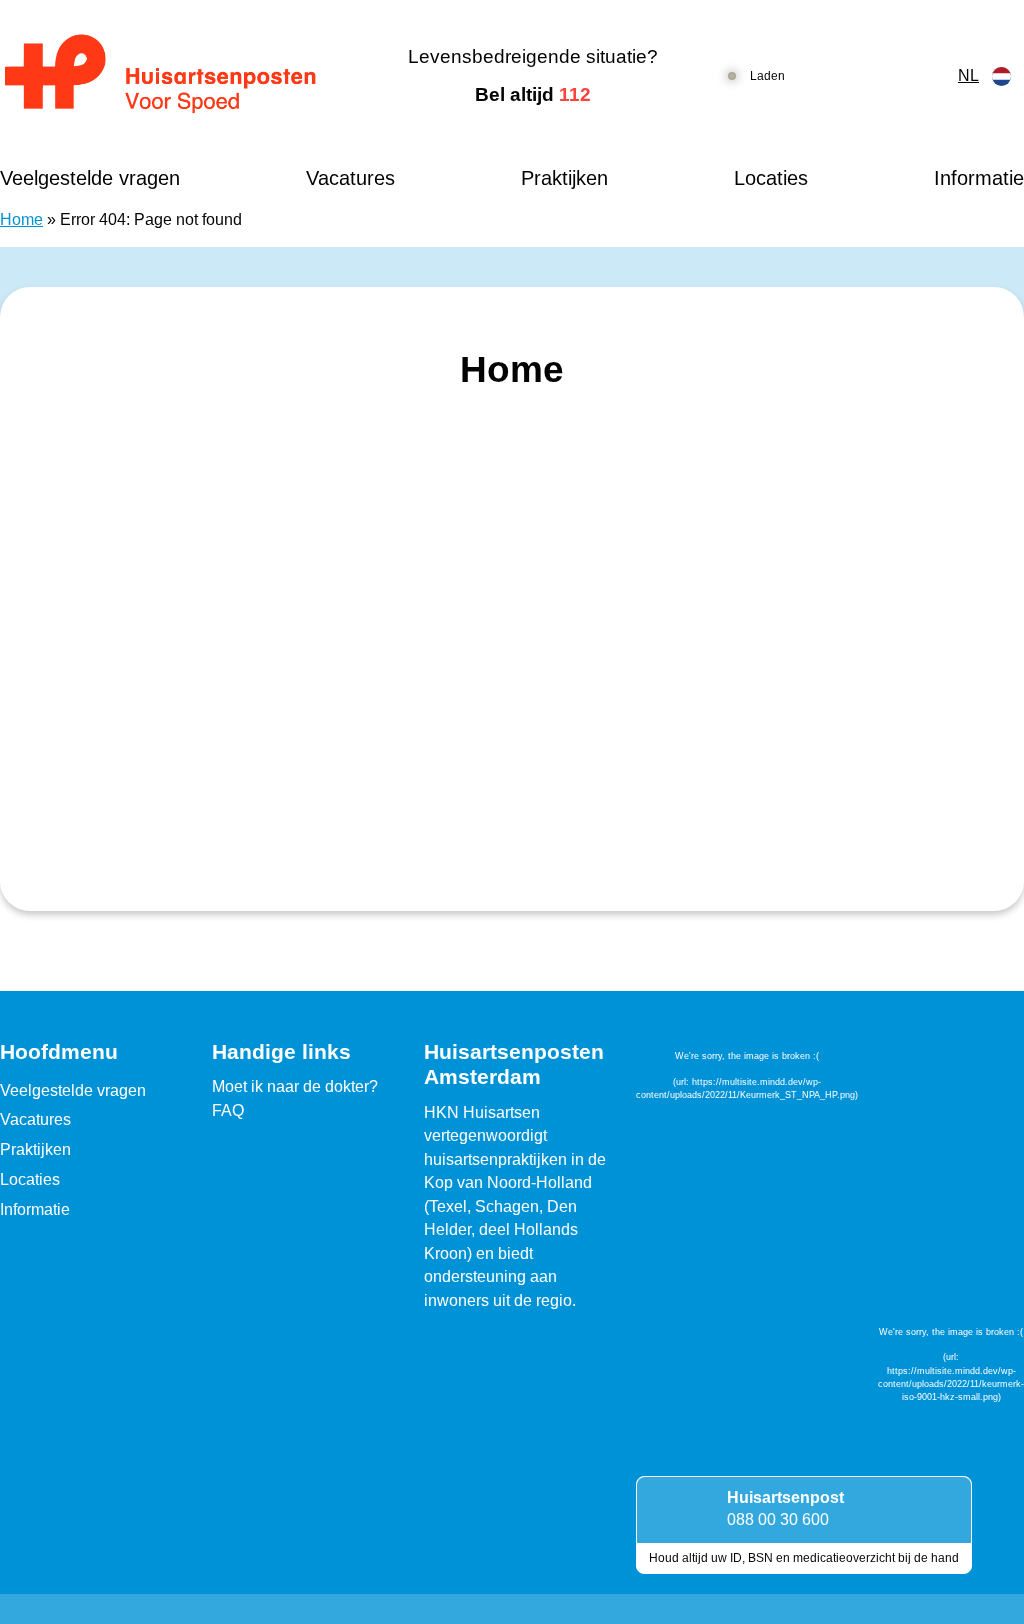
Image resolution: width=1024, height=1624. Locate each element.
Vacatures (350, 178)
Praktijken (564, 178)
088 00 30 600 (778, 1519)
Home (21, 219)
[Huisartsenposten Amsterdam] (177, 76)
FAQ (228, 1110)
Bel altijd (533, 94)
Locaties (771, 178)
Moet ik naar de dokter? (295, 1086)
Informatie (979, 178)
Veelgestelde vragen (90, 178)
